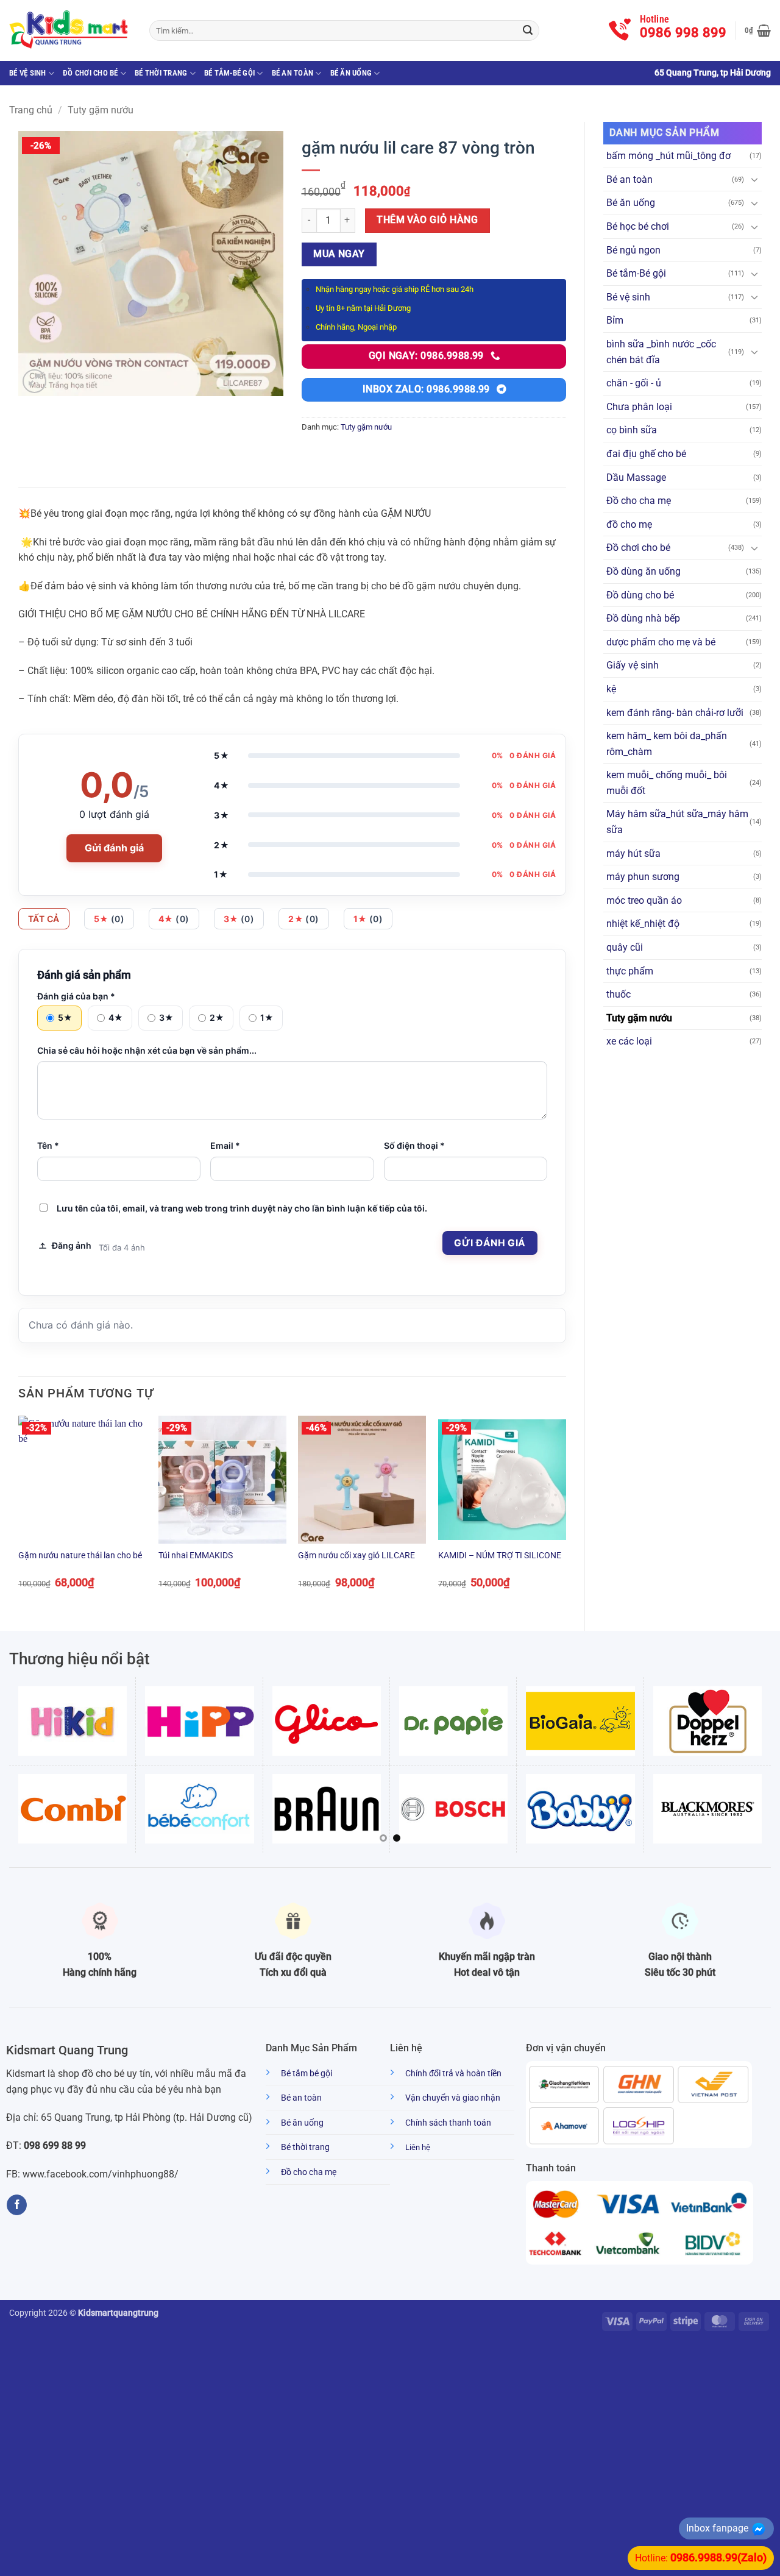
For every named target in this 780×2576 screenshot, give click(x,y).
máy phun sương (643, 877)
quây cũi (625, 947)
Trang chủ (31, 110)
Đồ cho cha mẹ (639, 501)
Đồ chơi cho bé (90, 73)
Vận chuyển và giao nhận (453, 2098)
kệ (611, 689)
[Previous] (19, 1513)
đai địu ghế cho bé (646, 454)
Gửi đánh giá (114, 848)
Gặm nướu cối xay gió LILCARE (356, 1556)
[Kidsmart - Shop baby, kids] (70, 30)
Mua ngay (339, 254)
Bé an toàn (293, 73)
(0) (109, 919)
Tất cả (44, 919)
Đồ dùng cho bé (640, 595)
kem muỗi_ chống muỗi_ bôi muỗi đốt (667, 783)
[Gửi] (528, 30)
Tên (48, 1145)
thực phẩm (630, 971)
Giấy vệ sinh (633, 665)
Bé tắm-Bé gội (229, 73)
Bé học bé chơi (638, 226)
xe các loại (629, 1041)
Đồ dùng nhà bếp (643, 618)
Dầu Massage (636, 477)
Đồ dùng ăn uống (643, 571)
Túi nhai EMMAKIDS (196, 1556)
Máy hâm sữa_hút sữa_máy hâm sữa (677, 822)
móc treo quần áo (644, 900)
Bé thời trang (161, 73)
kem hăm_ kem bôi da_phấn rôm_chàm (667, 744)
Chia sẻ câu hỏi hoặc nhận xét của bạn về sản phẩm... (147, 1050)
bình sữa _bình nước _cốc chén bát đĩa (661, 352)
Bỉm (615, 320)
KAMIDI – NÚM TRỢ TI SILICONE (500, 1556)
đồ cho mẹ (629, 524)
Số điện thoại (414, 1145)
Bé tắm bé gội (307, 2074)
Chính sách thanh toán (448, 2123)
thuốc (619, 994)
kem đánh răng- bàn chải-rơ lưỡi (675, 713)
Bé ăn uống (351, 73)
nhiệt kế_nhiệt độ (643, 924)
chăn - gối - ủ (634, 383)
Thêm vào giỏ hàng (427, 220)
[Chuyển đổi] (754, 179)
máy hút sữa (633, 853)
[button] (758, 30)
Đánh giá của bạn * (76, 996)
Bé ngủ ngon (633, 250)
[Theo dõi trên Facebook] (17, 2205)
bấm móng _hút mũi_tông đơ (668, 156)
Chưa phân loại (639, 407)
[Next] (565, 1513)
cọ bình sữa (632, 430)
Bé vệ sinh (28, 73)
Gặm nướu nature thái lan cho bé (80, 1556)
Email (225, 1145)
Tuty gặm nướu (101, 110)
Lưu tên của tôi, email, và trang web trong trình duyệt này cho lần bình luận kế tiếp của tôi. (242, 1208)
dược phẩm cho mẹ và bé (661, 642)
